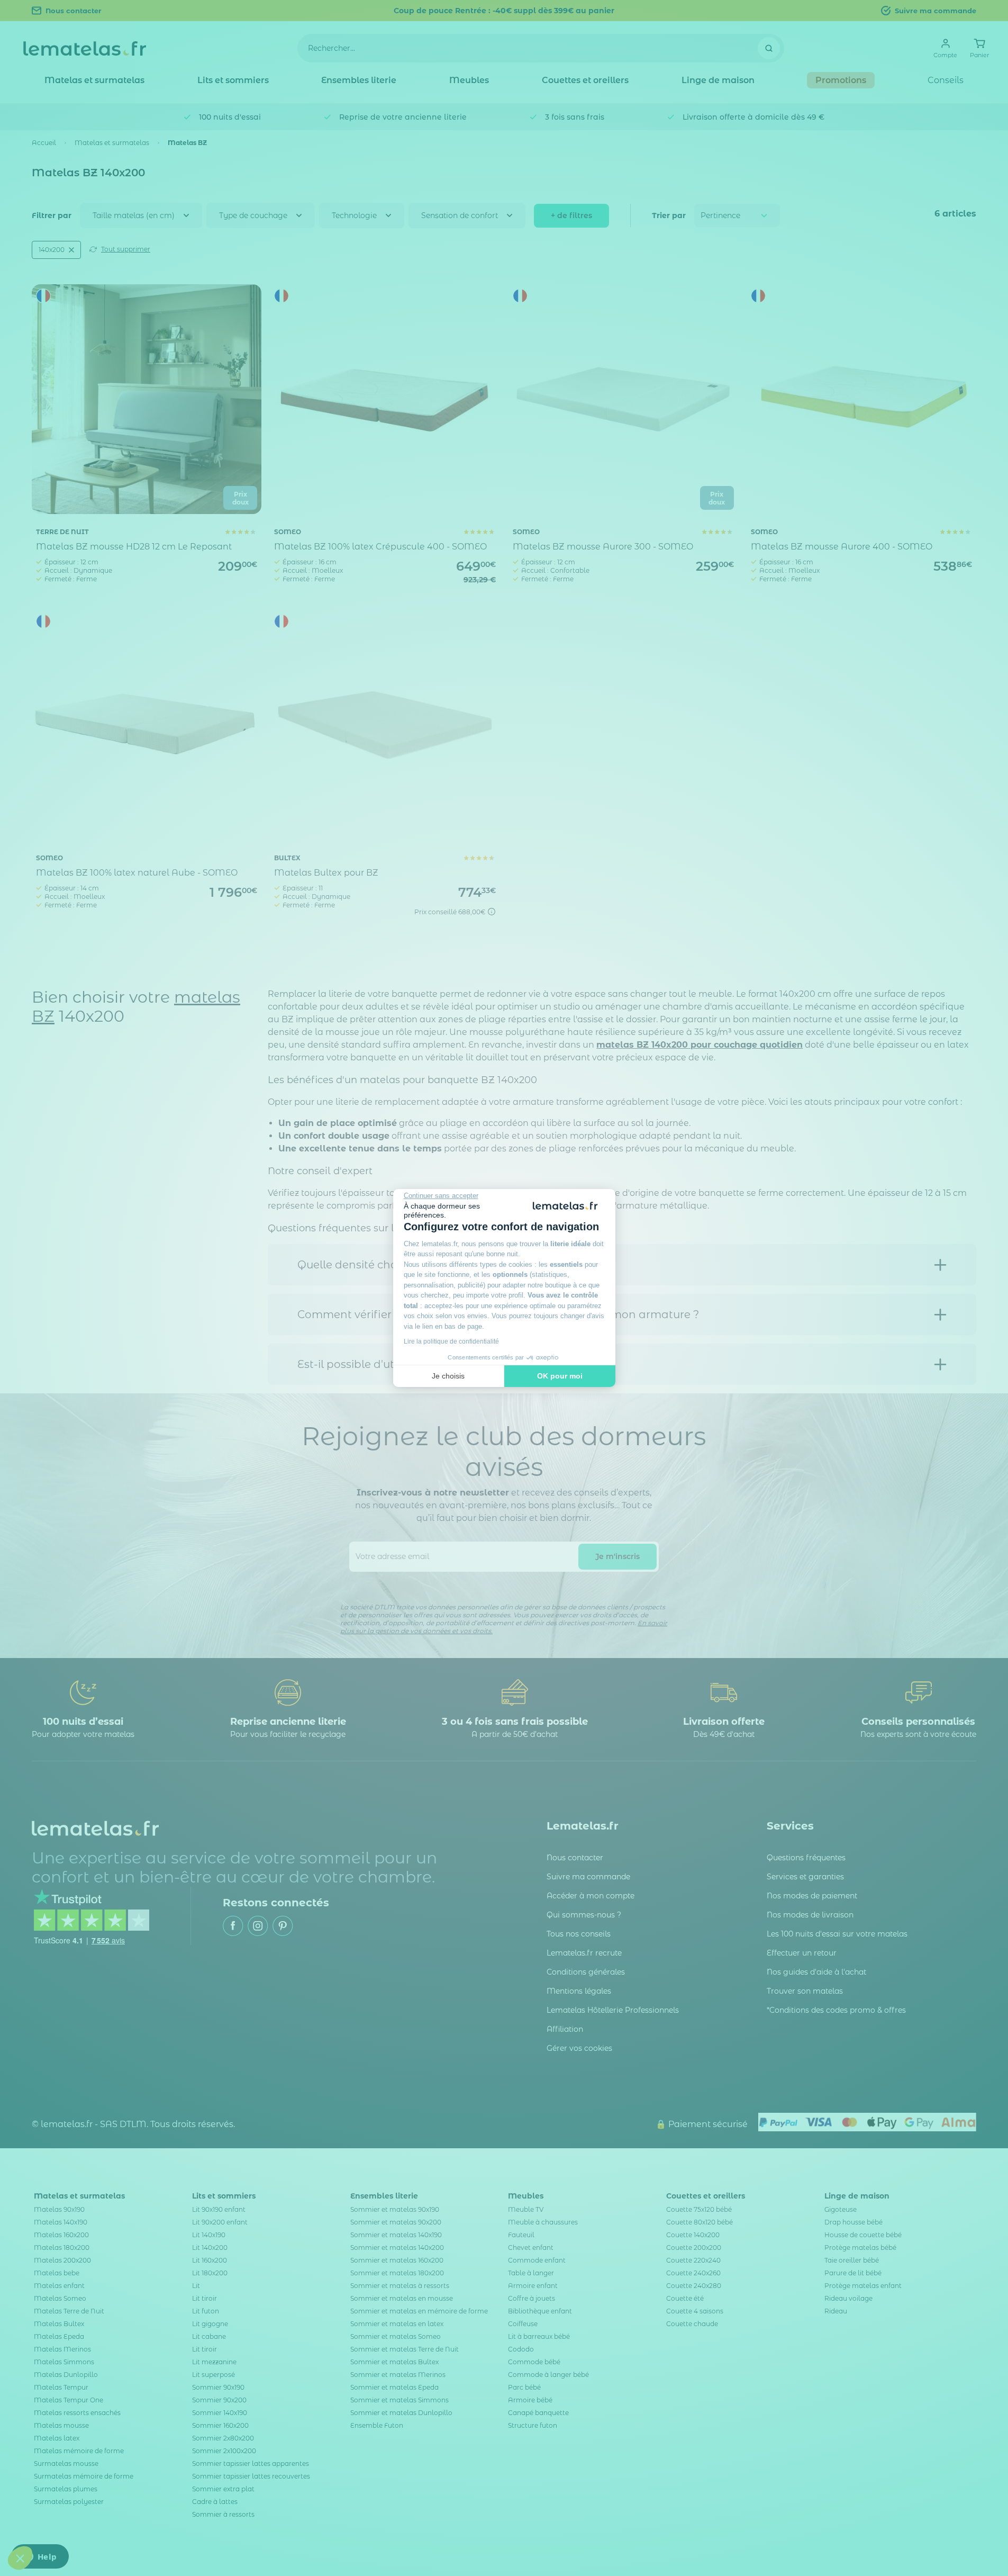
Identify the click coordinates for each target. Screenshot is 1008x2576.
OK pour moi (560, 1376)
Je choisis (448, 1376)
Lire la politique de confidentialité (451, 1341)
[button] (20, 2558)
